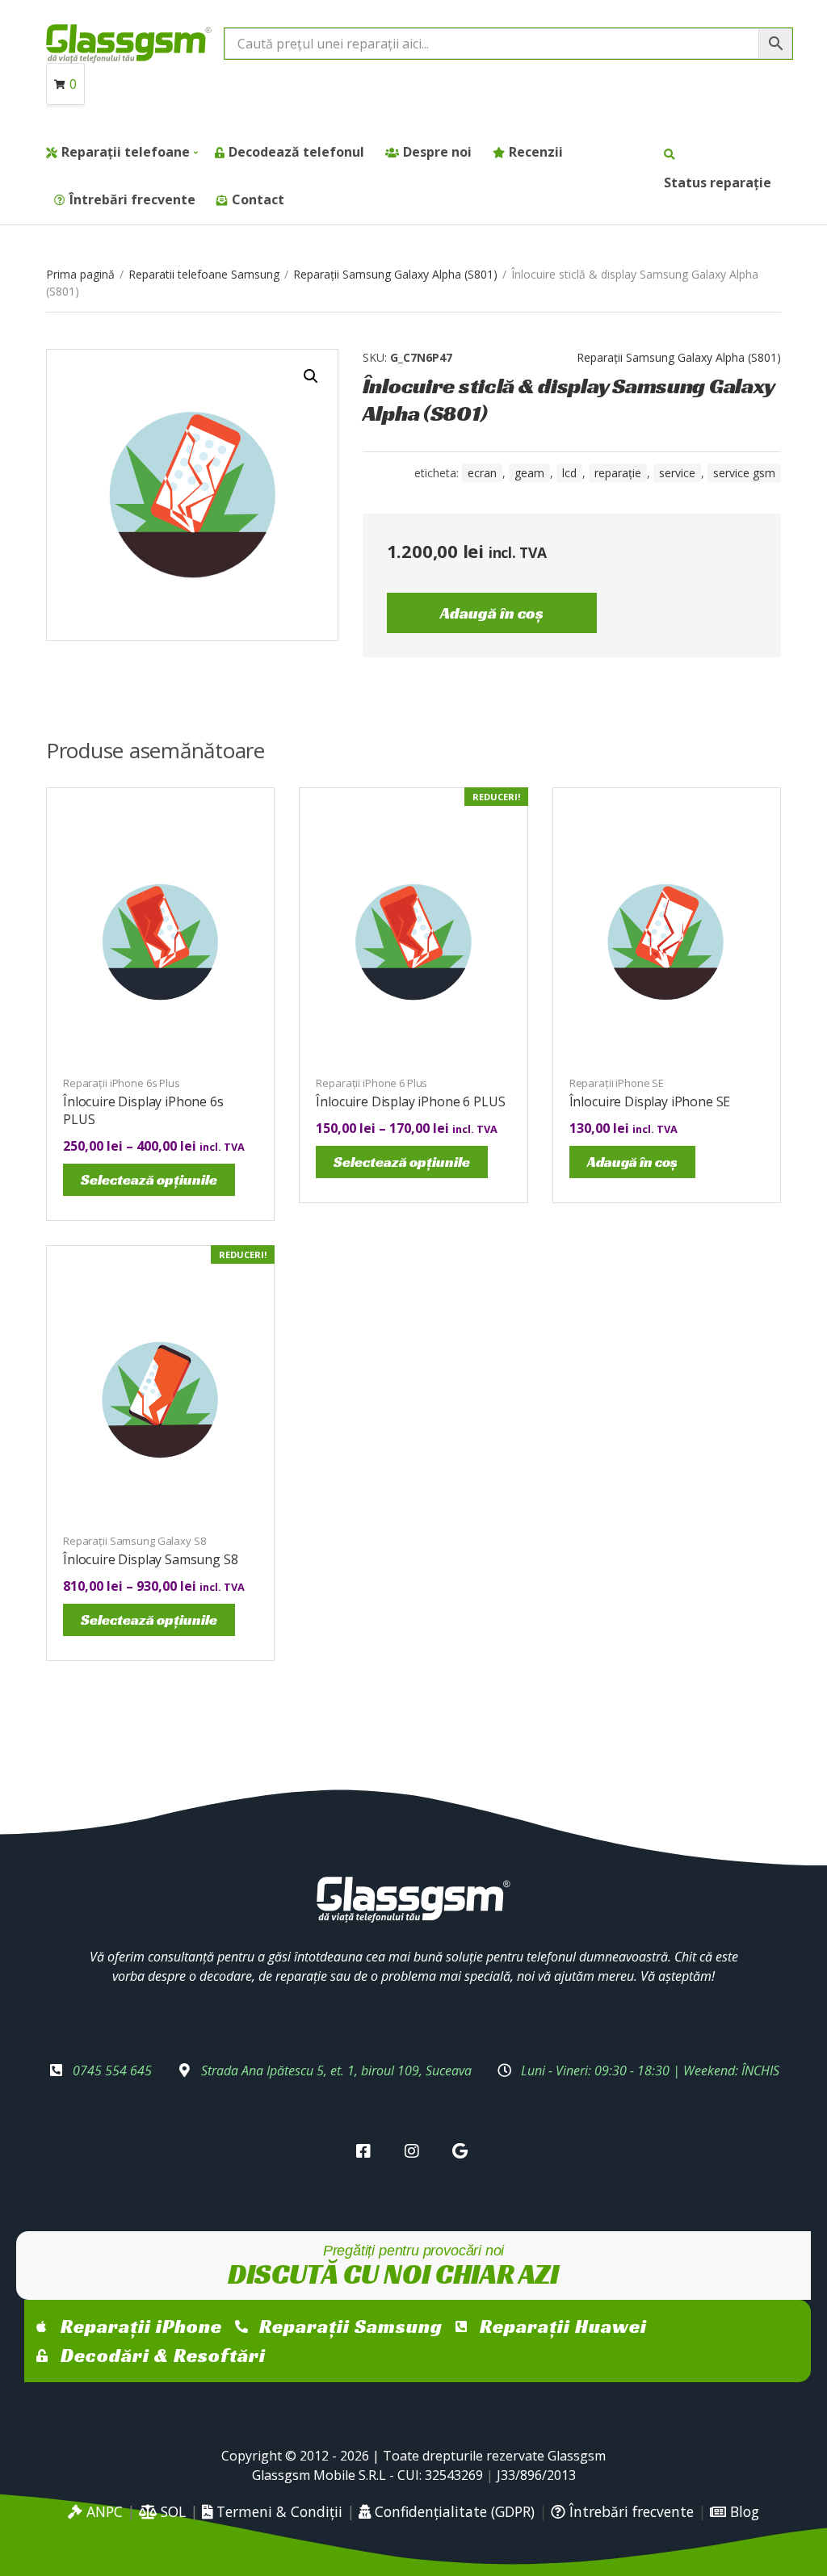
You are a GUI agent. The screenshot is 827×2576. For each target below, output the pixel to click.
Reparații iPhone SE (617, 1083)
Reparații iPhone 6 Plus (372, 1083)
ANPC (103, 2511)
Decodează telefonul (296, 152)
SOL (171, 2511)
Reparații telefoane (126, 152)
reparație (618, 473)
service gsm (744, 473)
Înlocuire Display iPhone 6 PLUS (410, 1101)
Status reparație (718, 183)
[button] (311, 376)
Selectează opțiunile (149, 1179)
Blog (743, 2511)
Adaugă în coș (492, 613)
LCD (569, 473)
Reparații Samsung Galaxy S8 (134, 1541)
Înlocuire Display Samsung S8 (151, 1559)
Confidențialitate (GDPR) (453, 2511)
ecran (482, 473)
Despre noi (437, 152)
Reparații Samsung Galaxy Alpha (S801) (395, 274)
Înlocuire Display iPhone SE (650, 1101)
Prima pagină (80, 274)
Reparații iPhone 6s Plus (122, 1083)
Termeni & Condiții (277, 2511)
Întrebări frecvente (132, 199)
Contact (258, 199)
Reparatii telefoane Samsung (204, 274)
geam (529, 473)
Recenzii (536, 152)
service (677, 473)
